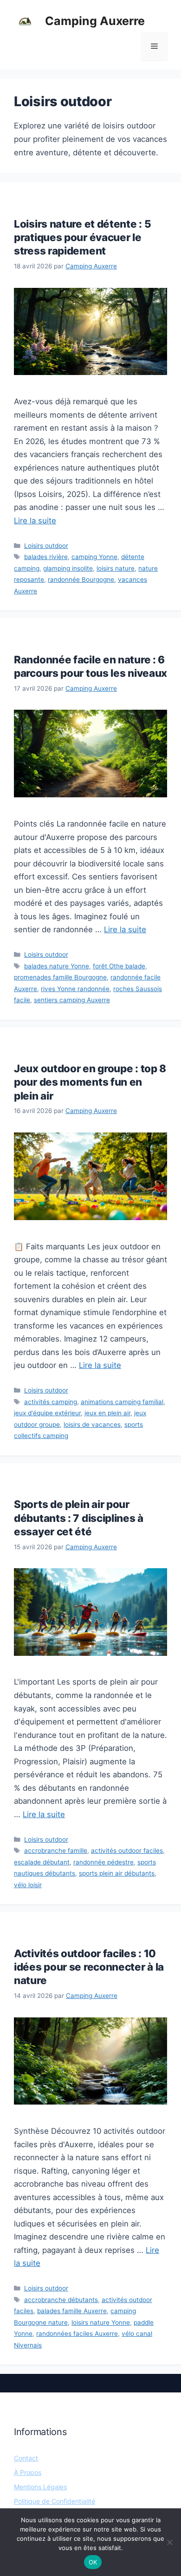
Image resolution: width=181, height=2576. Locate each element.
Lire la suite (35, 521)
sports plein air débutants (117, 1873)
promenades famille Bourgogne (60, 977)
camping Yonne (94, 557)
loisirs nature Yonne (101, 2322)
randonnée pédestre (103, 1862)
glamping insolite (68, 568)
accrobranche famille (56, 1851)
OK (93, 2562)
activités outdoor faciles (127, 1851)
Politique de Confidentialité (55, 2501)
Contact (26, 2458)
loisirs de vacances (92, 1425)
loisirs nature (116, 568)
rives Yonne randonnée (75, 989)
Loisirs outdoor (46, 546)
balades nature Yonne (57, 966)
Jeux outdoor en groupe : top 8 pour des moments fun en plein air (90, 1082)
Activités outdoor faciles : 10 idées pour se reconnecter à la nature (89, 1967)
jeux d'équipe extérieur (47, 1413)
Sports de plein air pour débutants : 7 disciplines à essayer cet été (79, 1517)
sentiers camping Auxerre (72, 1000)
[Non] (169, 2542)
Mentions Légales (40, 2487)
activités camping (51, 1402)
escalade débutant (42, 1862)
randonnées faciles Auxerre (77, 2334)
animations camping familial (122, 1402)
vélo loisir (28, 1885)
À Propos (28, 2472)
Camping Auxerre (95, 21)
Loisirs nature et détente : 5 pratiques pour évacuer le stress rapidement (82, 237)
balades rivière (46, 557)
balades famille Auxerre (72, 2311)
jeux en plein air (107, 1413)
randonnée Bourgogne (81, 579)
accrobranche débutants (61, 2300)
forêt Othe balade (119, 966)
